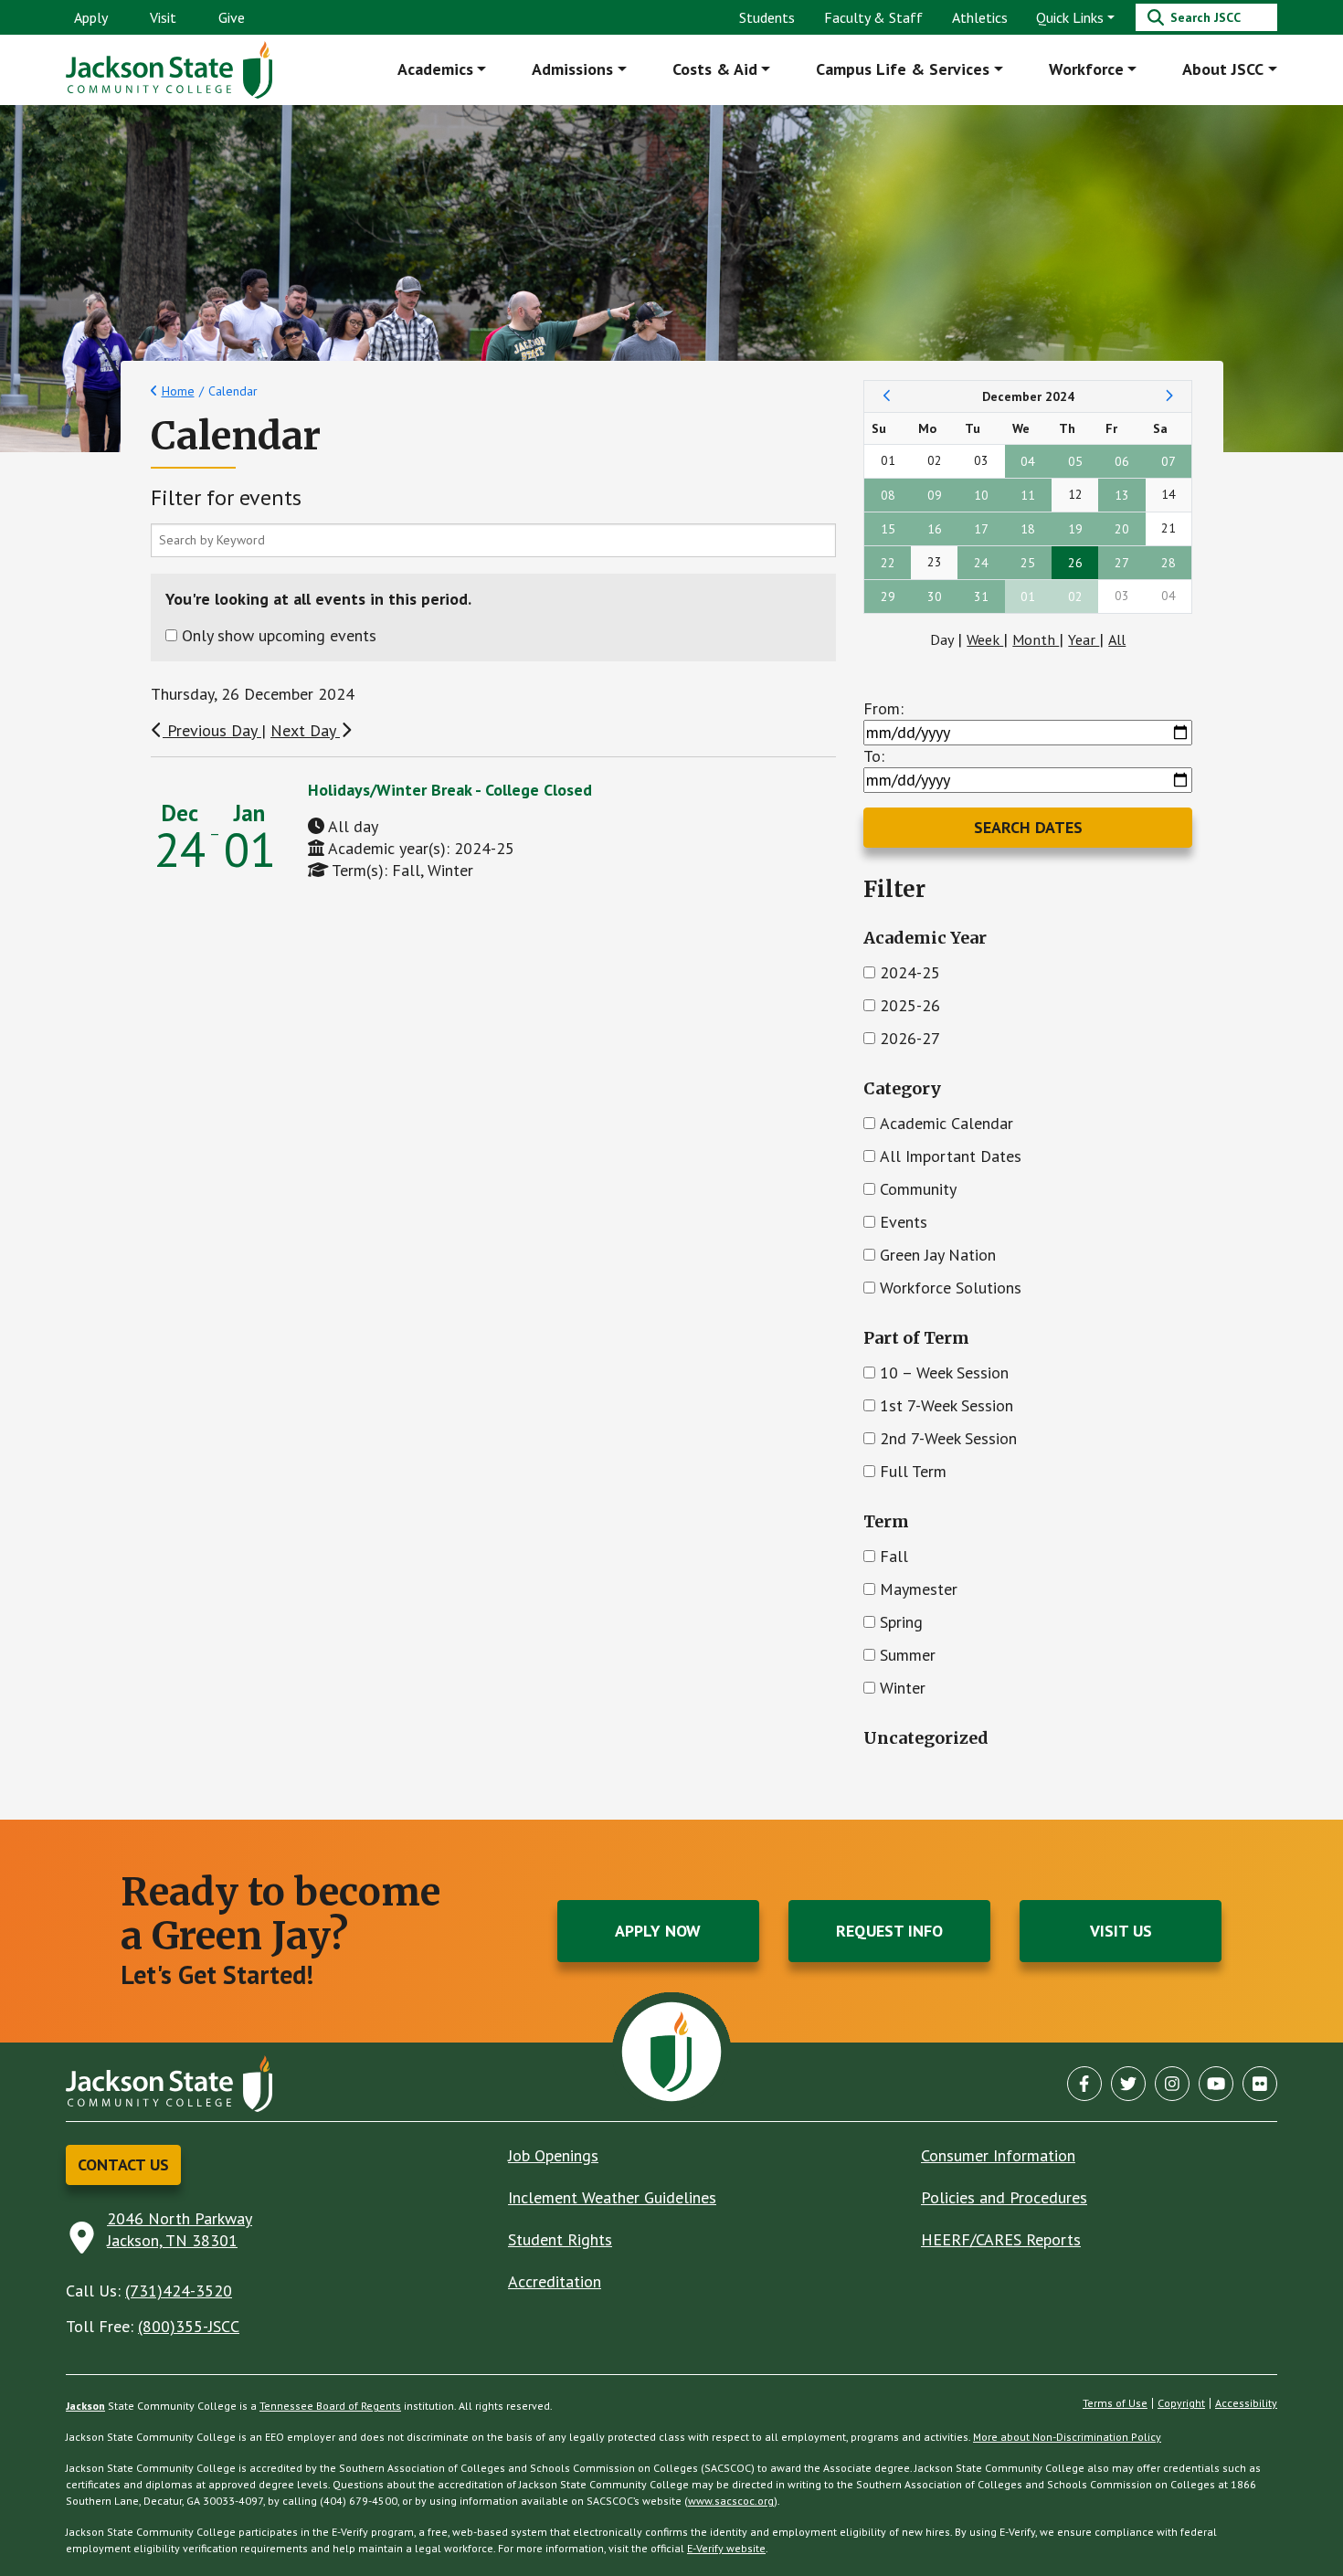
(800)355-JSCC (189, 2326)
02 (1075, 596)
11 (1028, 495)
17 (981, 529)
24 (981, 563)
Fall (894, 1556)
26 (1075, 563)
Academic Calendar (946, 1123)
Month (1036, 639)
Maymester (919, 1589)
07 (1169, 461)
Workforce (1086, 69)
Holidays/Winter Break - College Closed (450, 790)
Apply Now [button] (658, 1931)
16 (935, 529)
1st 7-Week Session (946, 1405)
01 (1028, 596)
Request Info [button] (889, 1931)
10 (981, 495)
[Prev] (888, 396)
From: (883, 708)
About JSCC (1223, 69)
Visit (163, 17)
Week (985, 639)
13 (1122, 495)
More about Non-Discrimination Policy (1067, 2437)
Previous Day (212, 730)
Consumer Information (998, 2155)
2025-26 (910, 1005)
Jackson (85, 2406)
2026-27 (910, 1038)
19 (1075, 529)
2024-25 (910, 972)
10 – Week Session (944, 1372)
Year (1084, 639)
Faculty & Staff (873, 17)
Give (232, 17)
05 (1075, 461)
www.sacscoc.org (731, 2501)
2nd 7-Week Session (948, 1438)
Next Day (305, 730)
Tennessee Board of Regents (330, 2406)
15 (888, 529)
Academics (435, 69)
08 (888, 495)
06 (1122, 461)
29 (888, 596)
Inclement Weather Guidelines (612, 2197)
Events (904, 1222)
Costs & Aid (715, 69)
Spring (901, 1622)
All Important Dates (951, 1156)
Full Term (913, 1471)
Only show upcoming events (279, 635)
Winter (903, 1688)
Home (178, 391)
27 (1122, 563)
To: (874, 756)
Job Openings (553, 2155)
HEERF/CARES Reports (1001, 2239)
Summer (908, 1655)
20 (1122, 529)
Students (767, 17)
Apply (91, 17)
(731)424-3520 (179, 2291)
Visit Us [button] (1121, 1931)
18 (1028, 529)
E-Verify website (726, 2548)
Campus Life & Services (903, 69)
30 (935, 596)
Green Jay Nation (938, 1255)
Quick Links (1070, 17)
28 (1169, 563)
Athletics (980, 17)
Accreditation (555, 2281)
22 (888, 563)
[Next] (1169, 396)
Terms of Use (1115, 2403)
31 (981, 596)
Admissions (572, 69)
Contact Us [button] (123, 2164)
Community (918, 1189)
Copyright (1181, 2403)
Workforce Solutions (951, 1288)
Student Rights (560, 2239)
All (1117, 639)
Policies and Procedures (1004, 2197)
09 (935, 495)
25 (1028, 563)
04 (1028, 461)
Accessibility (1246, 2403)
